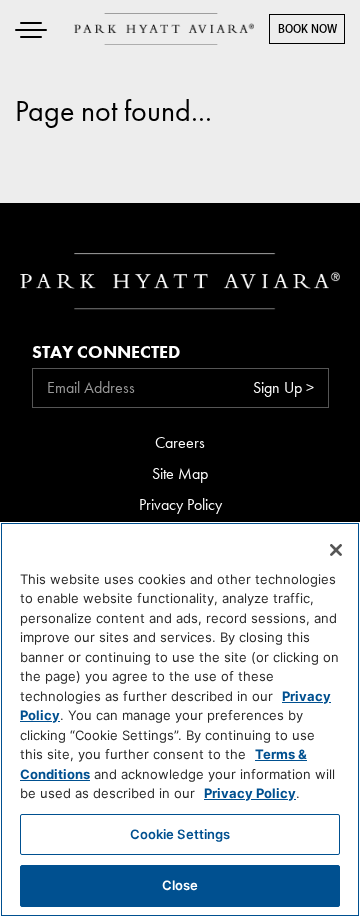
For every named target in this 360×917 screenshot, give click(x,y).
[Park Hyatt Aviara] (164, 29)
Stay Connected (106, 351)
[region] (180, 719)
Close (180, 885)
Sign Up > (283, 387)
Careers (180, 442)
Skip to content (74, 92)
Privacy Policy (180, 504)
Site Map (180, 473)
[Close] (336, 550)
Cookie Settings (180, 834)
